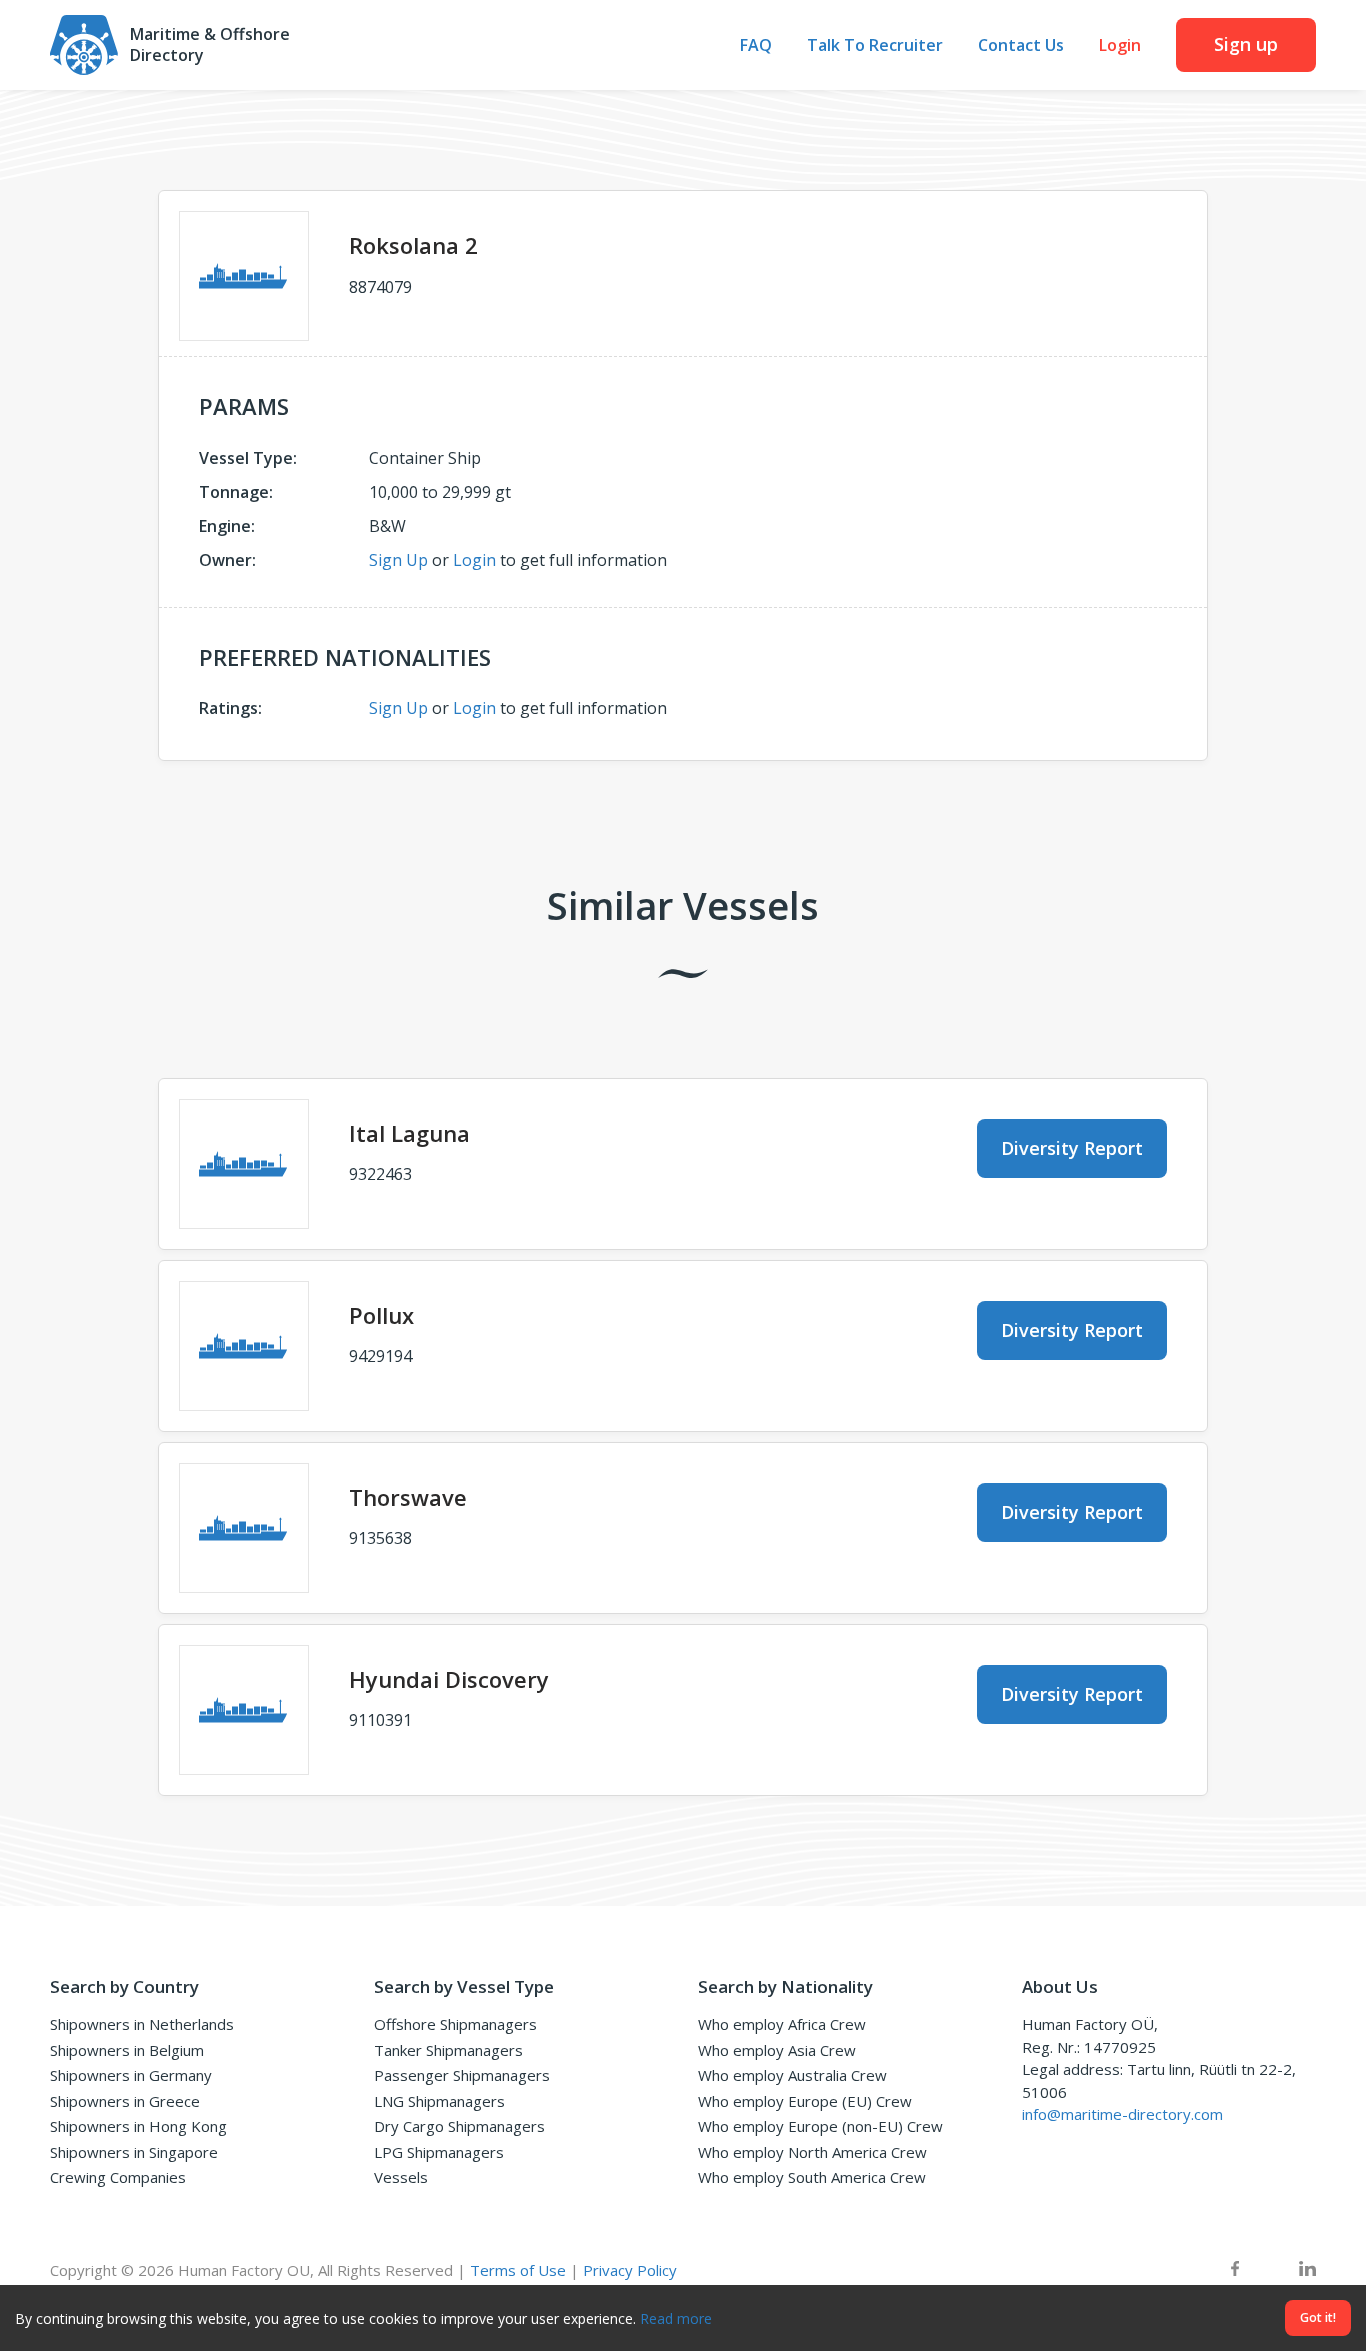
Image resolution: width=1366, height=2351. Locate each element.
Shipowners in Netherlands (142, 2024)
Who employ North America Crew (812, 2152)
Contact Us (1021, 45)
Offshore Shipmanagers (455, 2024)
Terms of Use (518, 2270)
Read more (676, 2318)
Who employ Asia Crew (777, 2050)
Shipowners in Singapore (134, 2152)
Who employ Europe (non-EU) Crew (820, 2126)
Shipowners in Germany (131, 2075)
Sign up (1246, 44)
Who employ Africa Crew (782, 2024)
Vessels (401, 2177)
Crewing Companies (118, 2177)
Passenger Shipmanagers (462, 2075)
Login (1120, 45)
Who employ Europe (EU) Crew (805, 2101)
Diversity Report (1072, 1148)
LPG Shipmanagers (439, 2152)
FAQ (756, 45)
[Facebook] (1235, 2270)
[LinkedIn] (1307, 2270)
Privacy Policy (630, 2270)
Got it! (1318, 2317)
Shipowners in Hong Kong (138, 2126)
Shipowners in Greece (125, 2101)
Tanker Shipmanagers (448, 2050)
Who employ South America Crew (812, 2177)
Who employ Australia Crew (792, 2075)
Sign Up (398, 560)
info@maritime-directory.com (1122, 2114)
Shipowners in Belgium (127, 2050)
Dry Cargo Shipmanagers (459, 2126)
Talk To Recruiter (875, 45)
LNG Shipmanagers (439, 2101)
